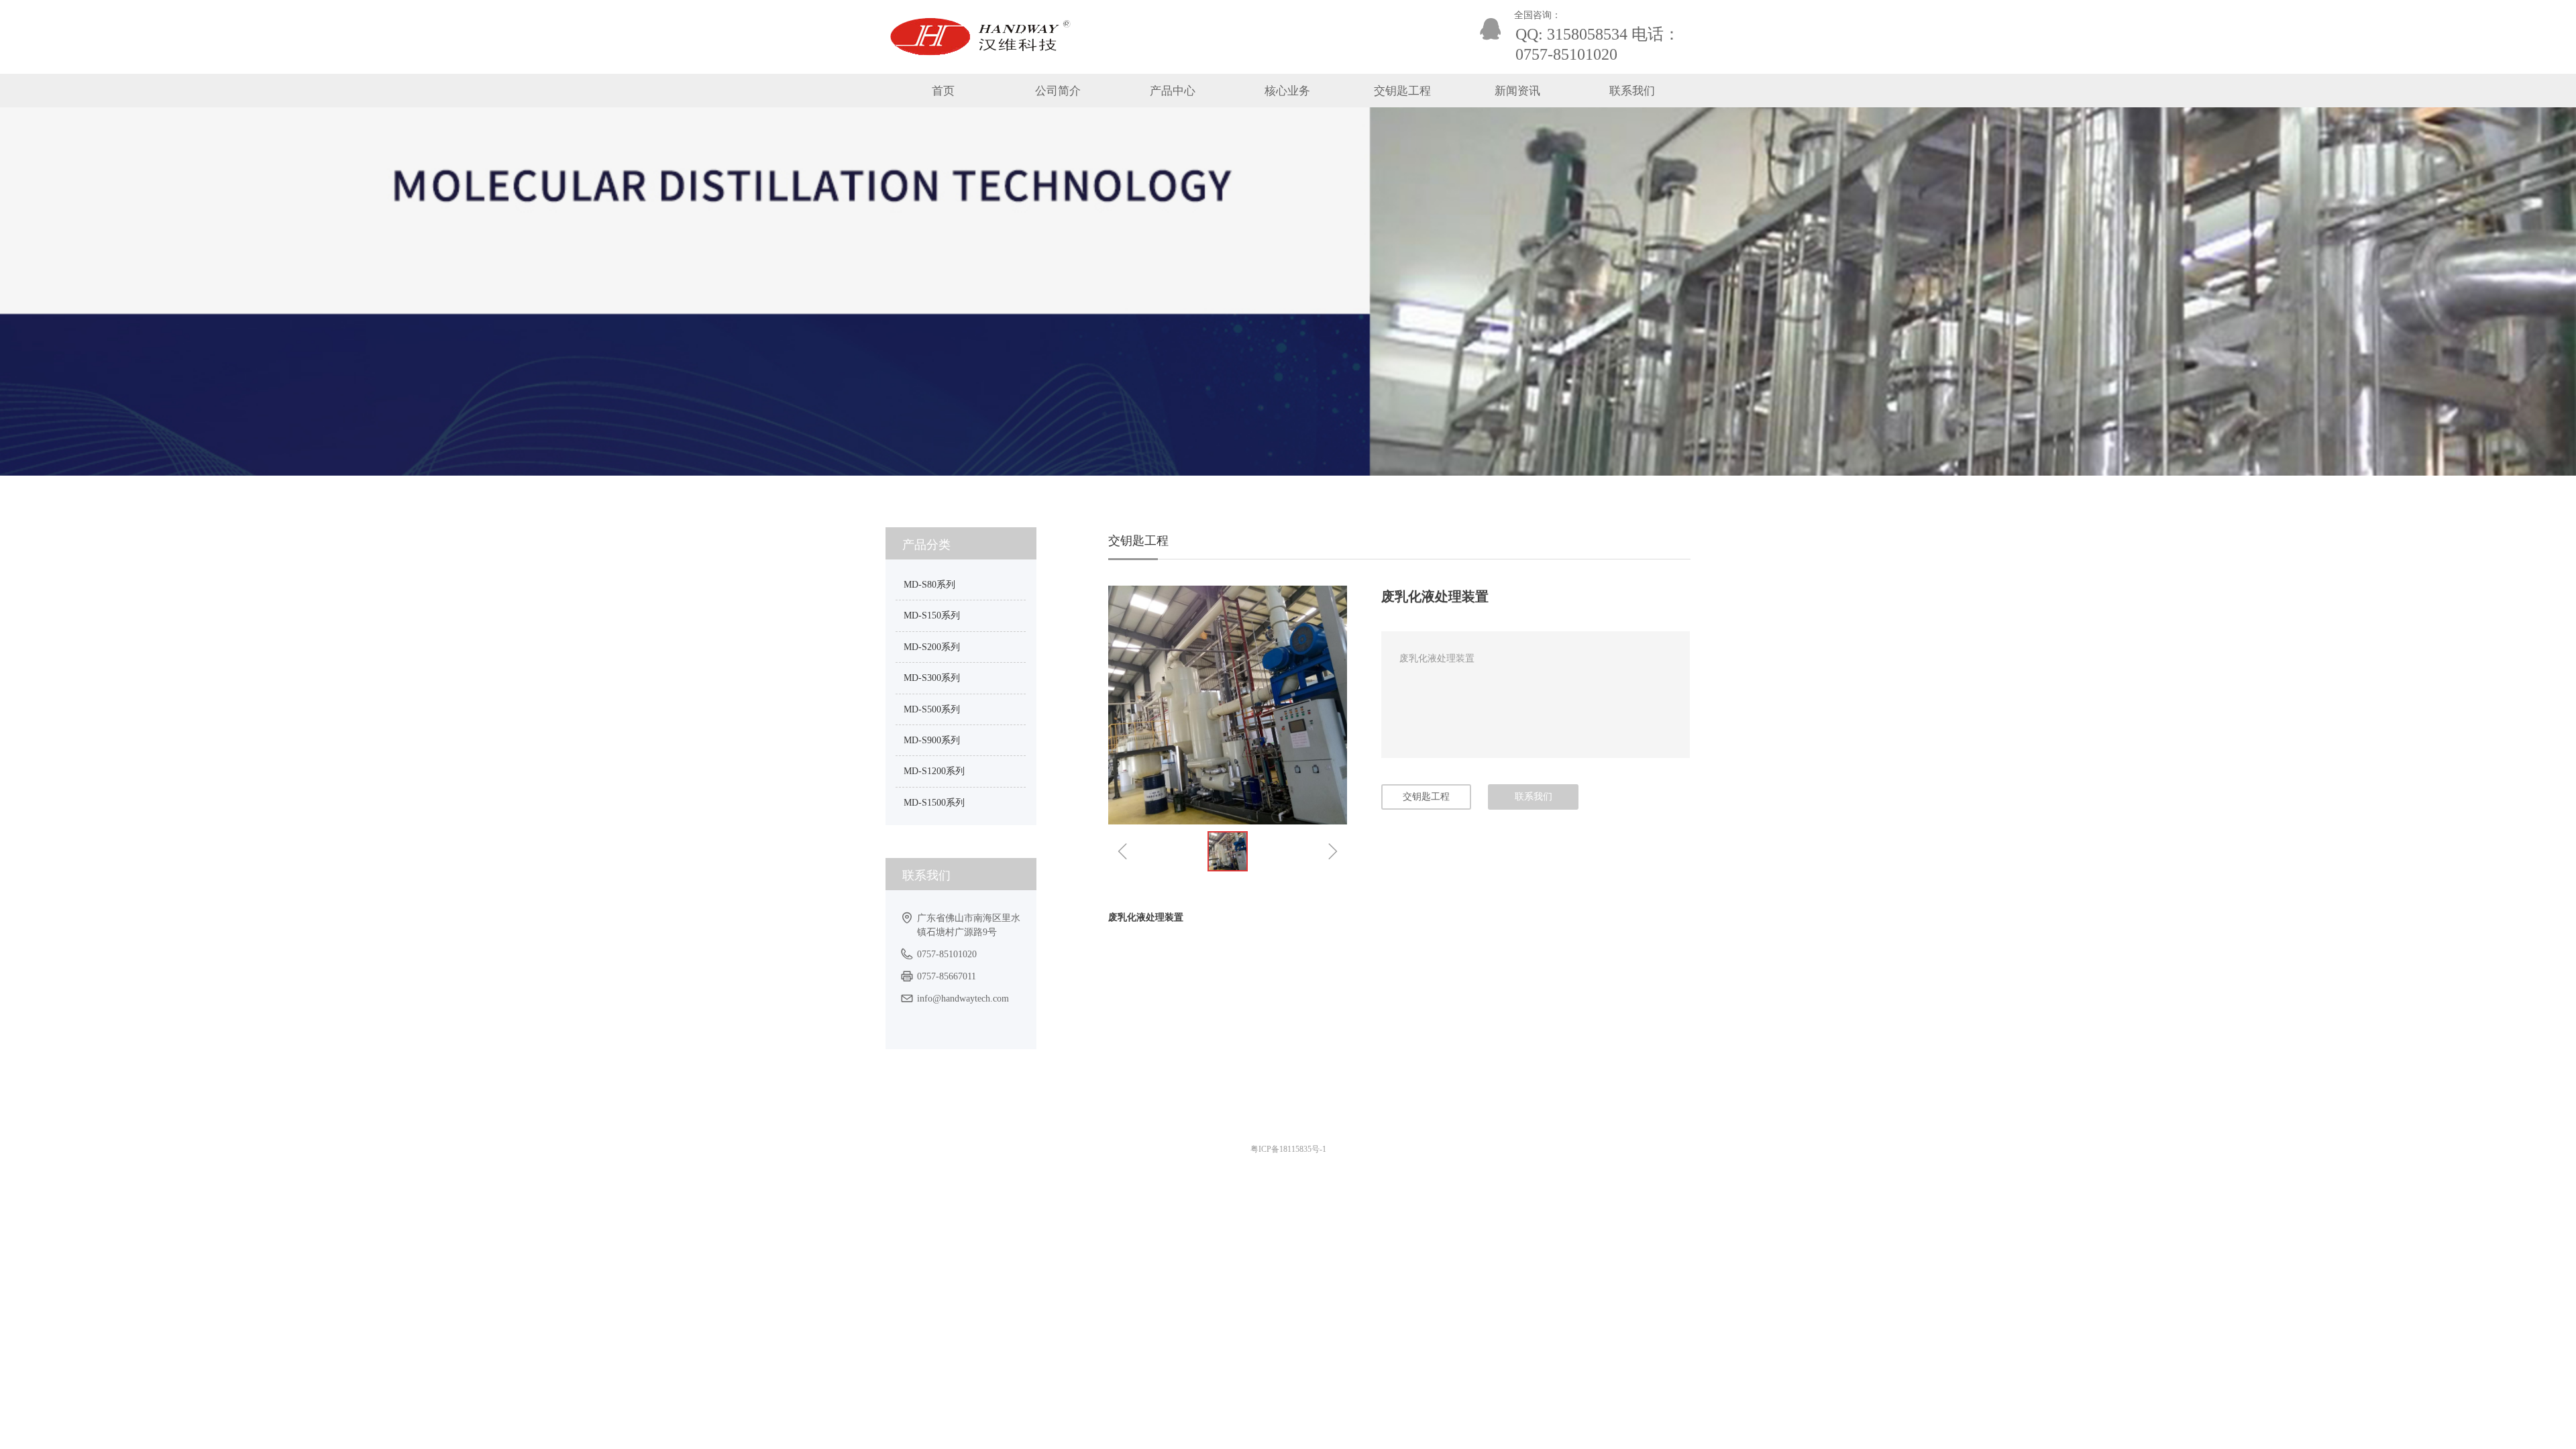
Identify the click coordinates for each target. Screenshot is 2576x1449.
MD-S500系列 (932, 709)
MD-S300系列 (932, 678)
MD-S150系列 (932, 615)
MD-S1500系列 (934, 803)
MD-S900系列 (932, 740)
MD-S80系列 (929, 585)
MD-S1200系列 (934, 771)
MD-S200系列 (932, 647)
